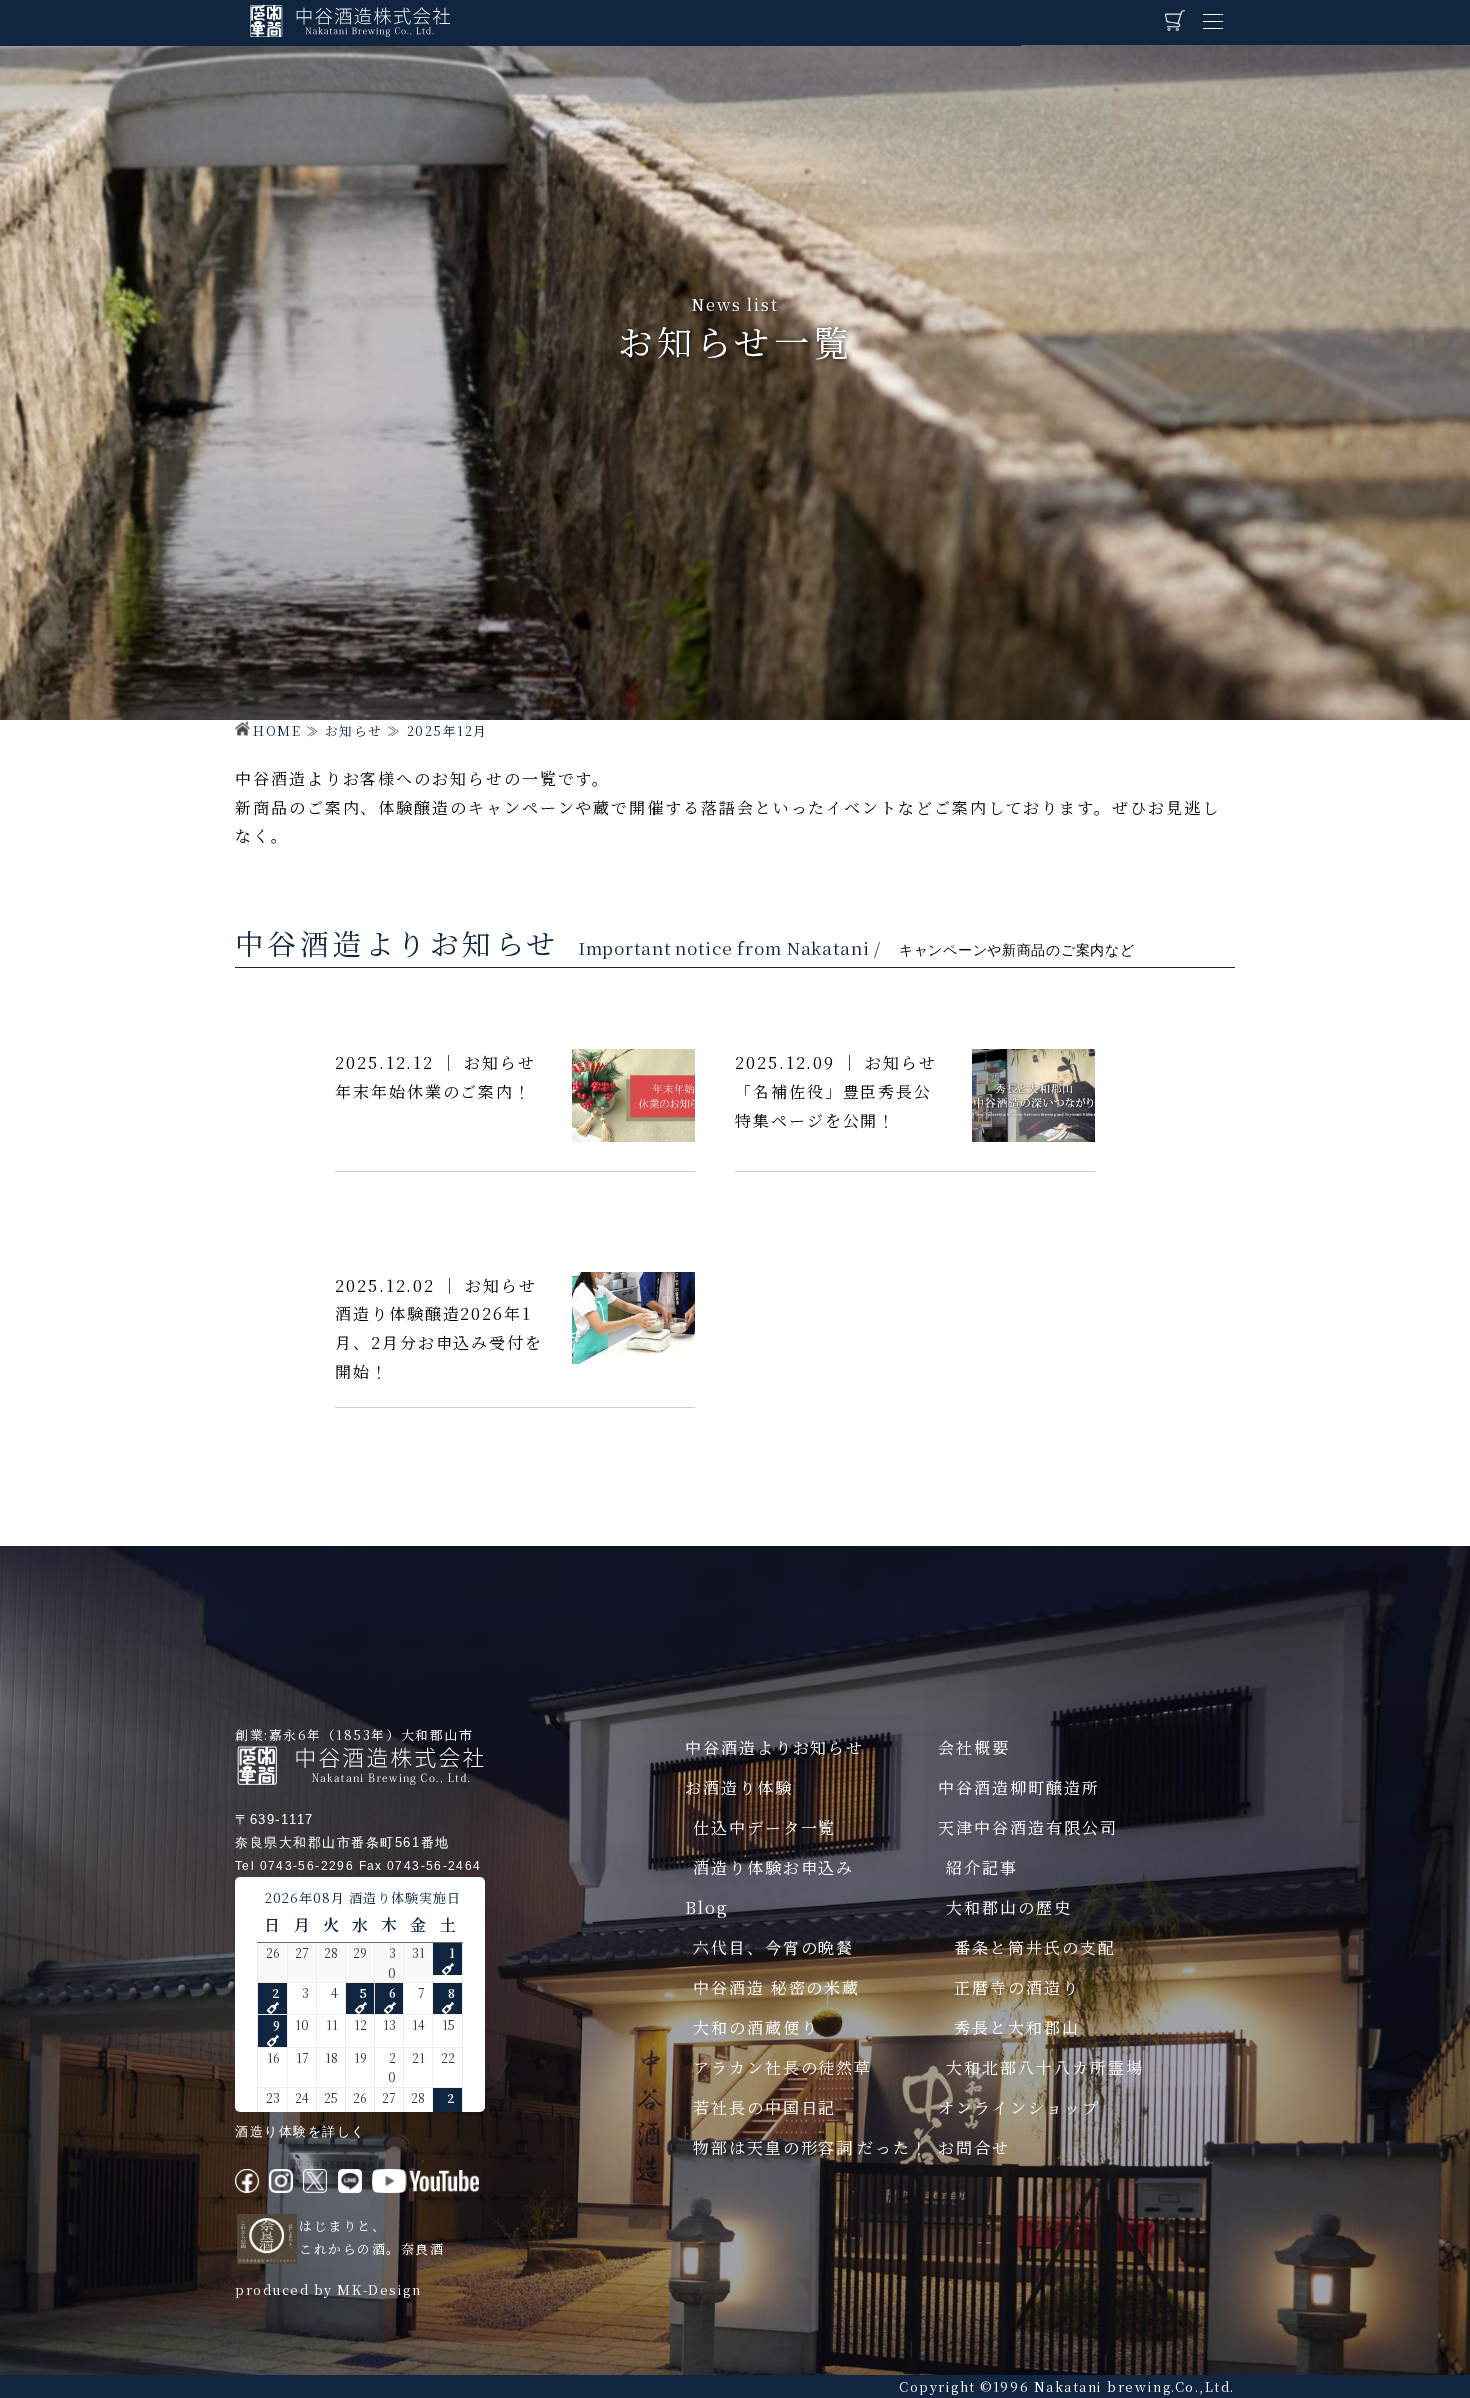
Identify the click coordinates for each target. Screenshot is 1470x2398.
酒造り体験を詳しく (300, 2131)
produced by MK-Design (328, 2289)
